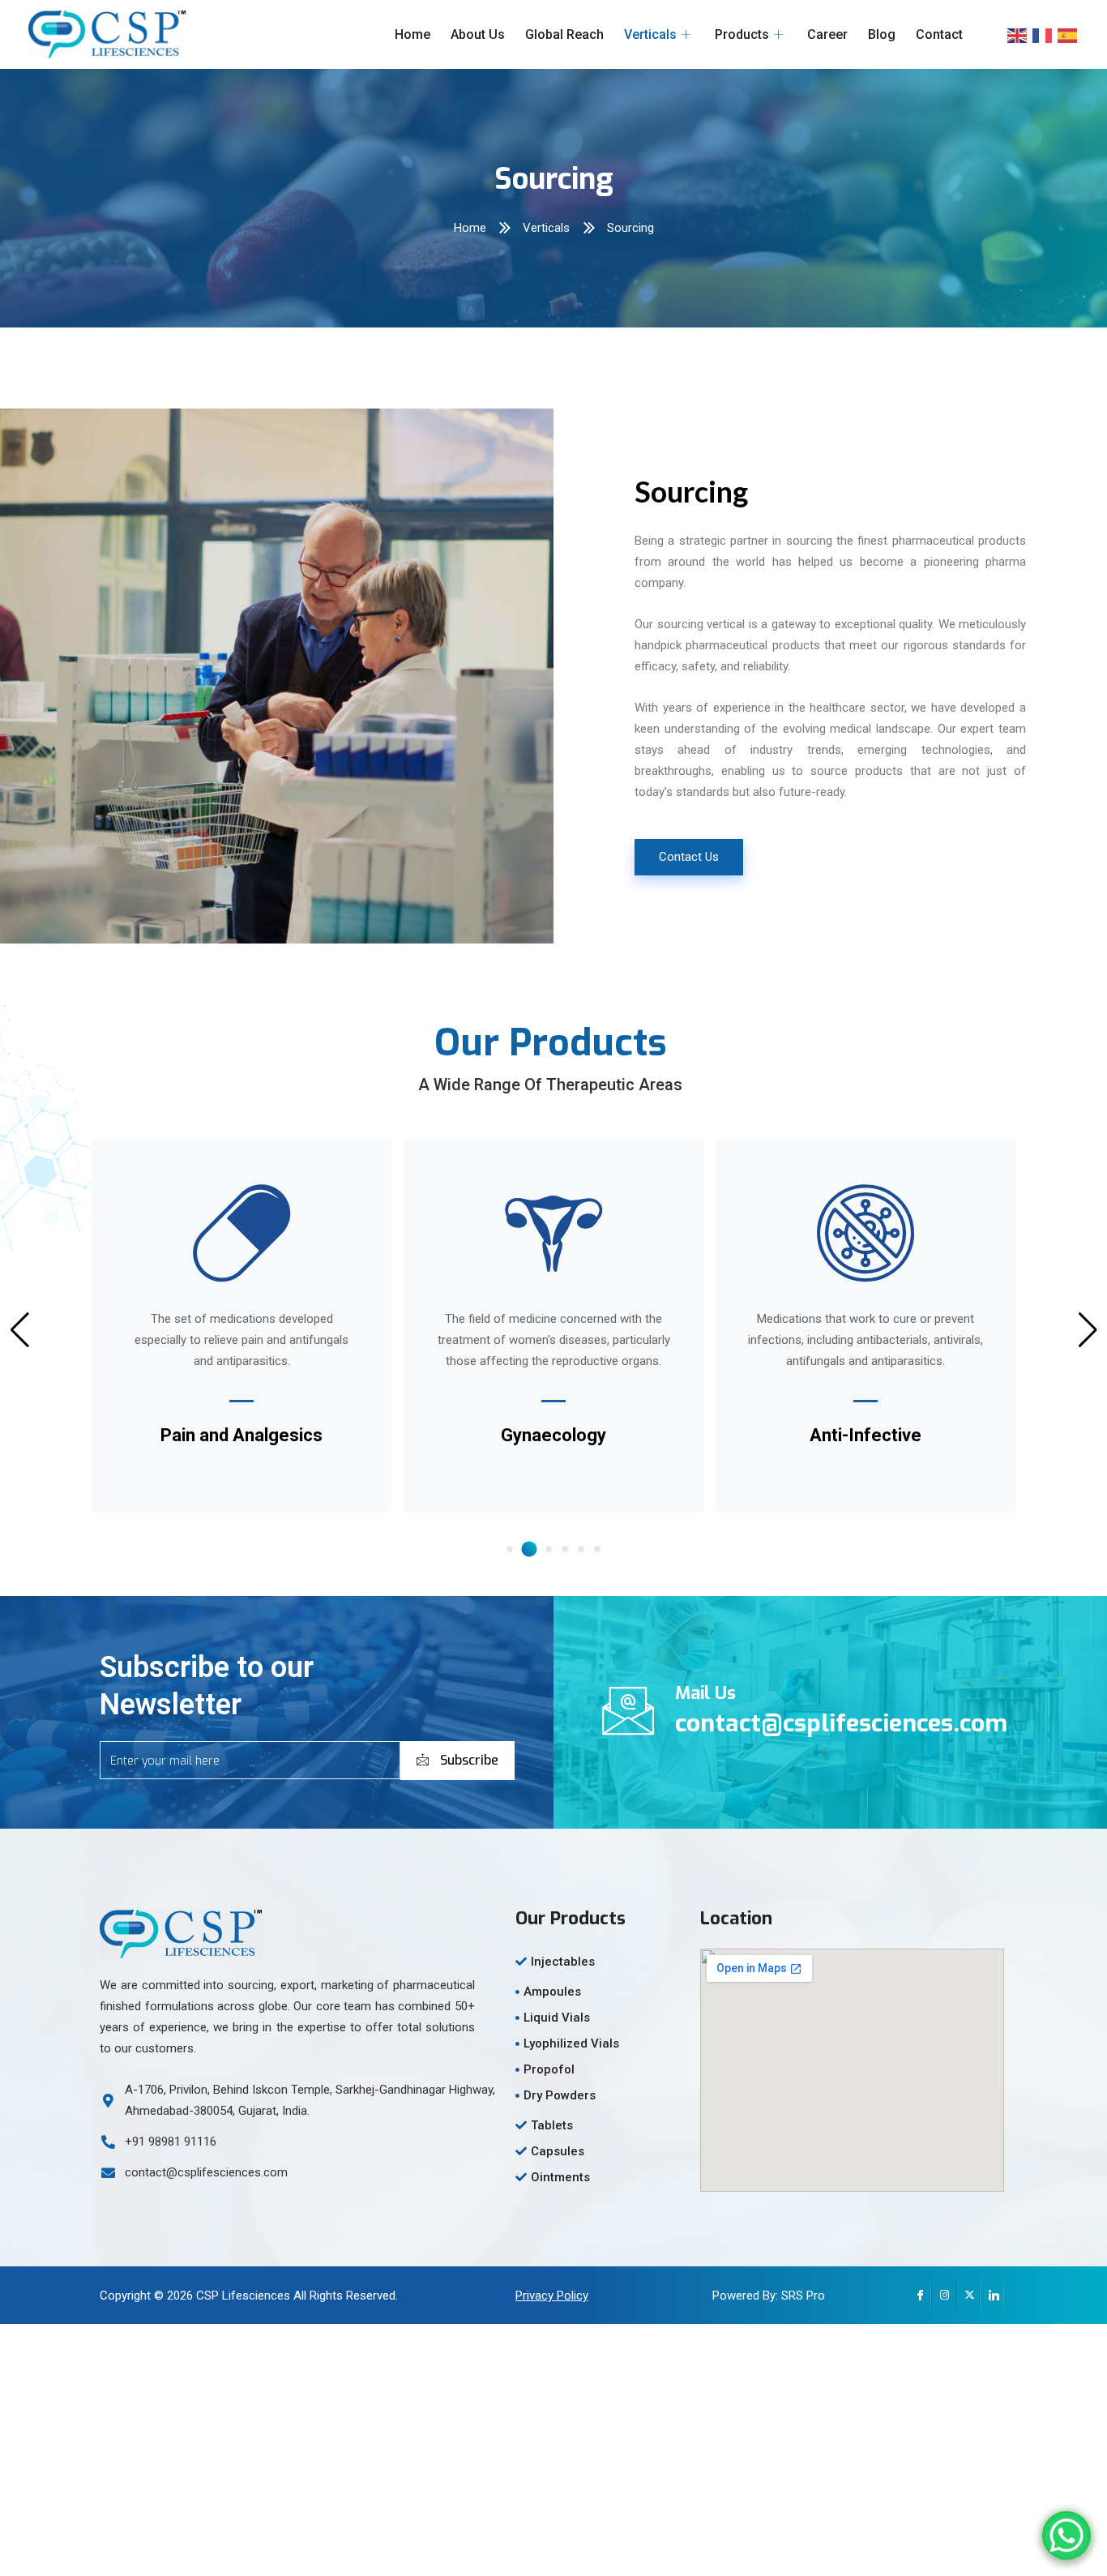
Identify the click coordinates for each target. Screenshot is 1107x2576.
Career (827, 34)
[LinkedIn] (992, 2296)
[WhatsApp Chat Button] (1066, 2535)
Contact (939, 34)
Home (412, 34)
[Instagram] (943, 2296)
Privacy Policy (552, 2296)
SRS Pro (803, 2296)
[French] (1043, 35)
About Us (478, 34)
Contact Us (689, 857)
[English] (1018, 35)
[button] (510, 1549)
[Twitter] (968, 2296)
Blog (882, 34)
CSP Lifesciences (243, 2296)
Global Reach (564, 34)
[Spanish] (1068, 35)
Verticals (650, 34)
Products (742, 34)
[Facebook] (919, 2296)
